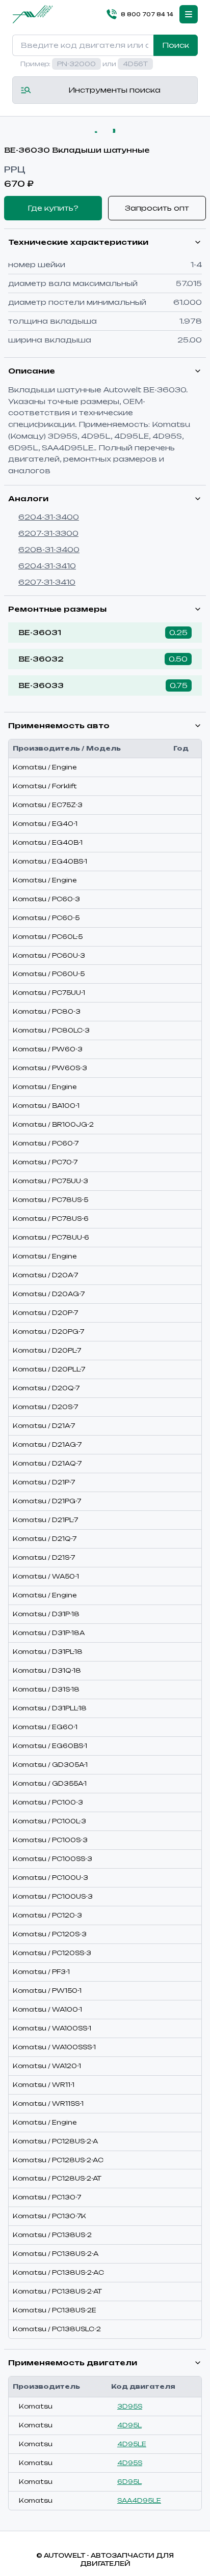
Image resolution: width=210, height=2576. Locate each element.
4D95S (130, 2463)
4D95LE (132, 2444)
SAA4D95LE (139, 2500)
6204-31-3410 (47, 566)
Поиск (176, 45)
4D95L (129, 2425)
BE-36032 (41, 659)
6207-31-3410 (47, 582)
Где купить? (53, 208)
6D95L (129, 2482)
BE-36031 (40, 632)
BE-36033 (41, 685)
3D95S (130, 2406)
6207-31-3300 (48, 533)
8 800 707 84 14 (147, 14)
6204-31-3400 (49, 517)
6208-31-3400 (49, 549)
